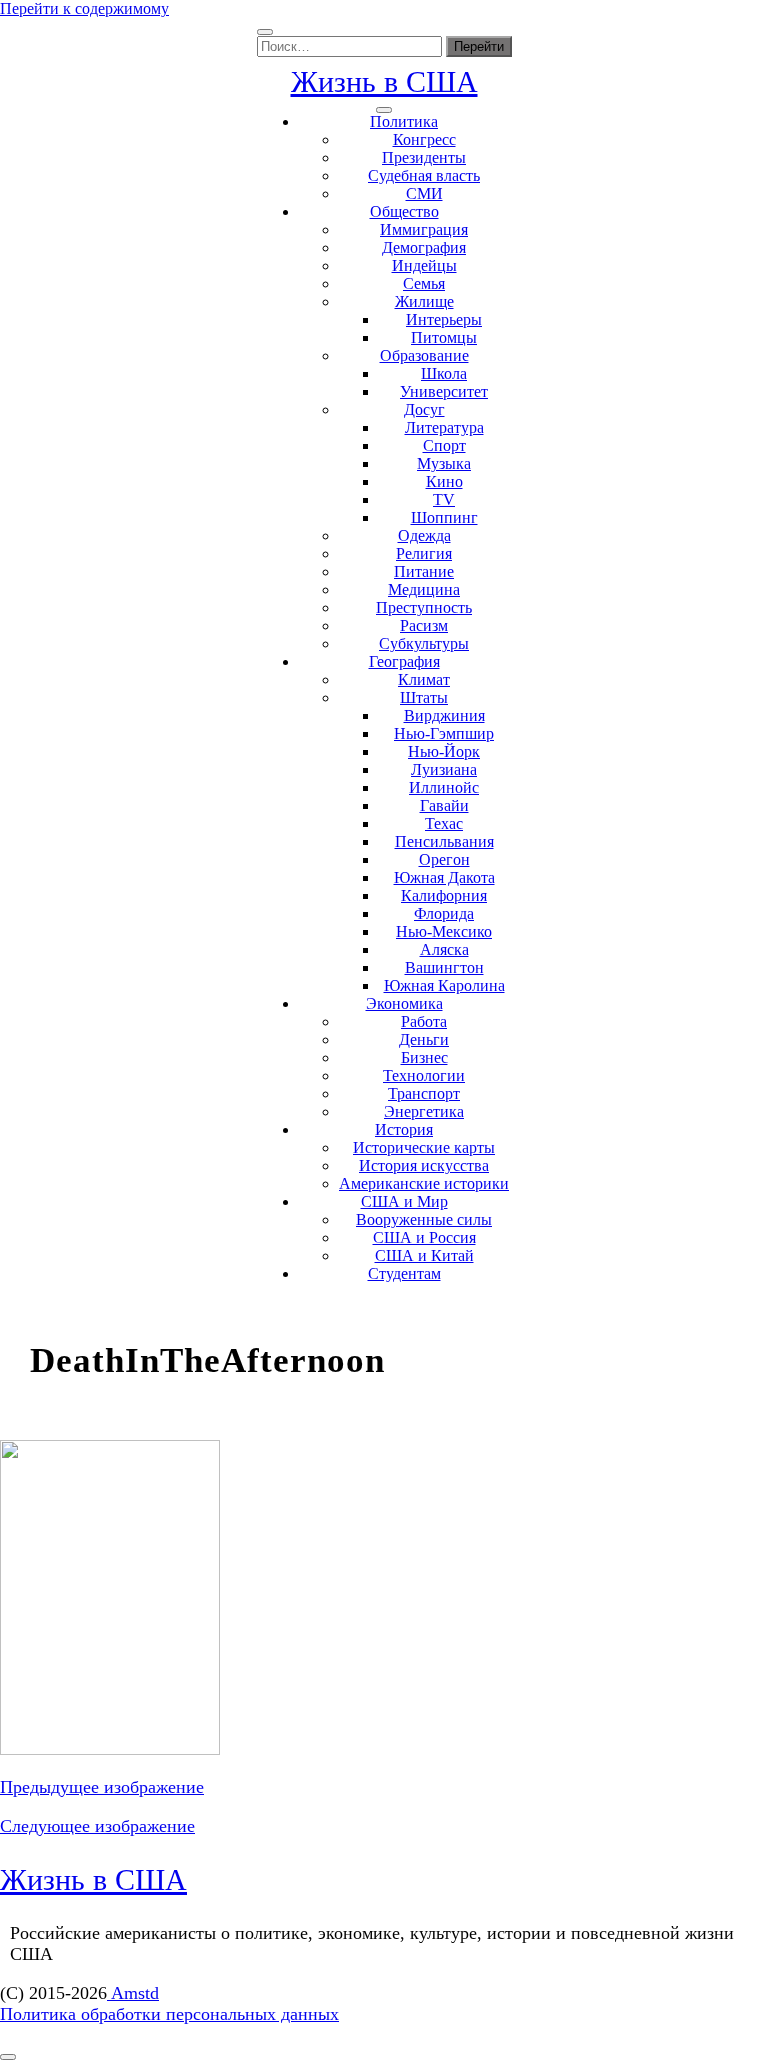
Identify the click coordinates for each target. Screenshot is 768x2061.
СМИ (424, 193)
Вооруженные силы (424, 1219)
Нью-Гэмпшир (444, 733)
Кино (444, 481)
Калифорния (444, 895)
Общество (404, 211)
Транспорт (424, 1093)
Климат (424, 679)
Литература (444, 427)
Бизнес (424, 1057)
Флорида (444, 913)
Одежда (424, 535)
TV (444, 499)
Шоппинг (444, 517)
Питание (424, 571)
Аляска (444, 949)
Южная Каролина (444, 985)
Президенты (424, 157)
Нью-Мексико (444, 931)
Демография (424, 247)
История (404, 1129)
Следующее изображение (97, 1826)
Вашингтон (444, 967)
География (404, 661)
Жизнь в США (384, 81)
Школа (444, 373)
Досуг (424, 409)
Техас (444, 823)
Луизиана (444, 769)
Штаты (424, 697)
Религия (424, 553)
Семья (424, 283)
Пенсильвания (444, 841)
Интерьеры (444, 319)
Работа (424, 1021)
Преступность (424, 607)
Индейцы (424, 265)
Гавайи (444, 805)
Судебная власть (424, 175)
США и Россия (424, 1237)
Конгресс (424, 139)
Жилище (424, 301)
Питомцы (444, 337)
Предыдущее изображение (102, 1787)
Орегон (444, 859)
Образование (424, 355)
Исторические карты (424, 1147)
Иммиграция (424, 229)
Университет (444, 391)
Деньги (424, 1039)
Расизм (424, 625)
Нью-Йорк (444, 751)
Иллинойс (444, 787)
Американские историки (424, 1183)
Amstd (133, 1993)
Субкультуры (424, 643)
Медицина (424, 589)
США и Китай (424, 1255)
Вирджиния (444, 715)
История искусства (424, 1165)
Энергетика (424, 1111)
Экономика (404, 1003)
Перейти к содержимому (84, 8)
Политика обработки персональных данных (169, 2014)
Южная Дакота (444, 877)
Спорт (444, 445)
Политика (404, 121)
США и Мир (404, 1201)
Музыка (444, 463)
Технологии (424, 1075)
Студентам (404, 1273)
